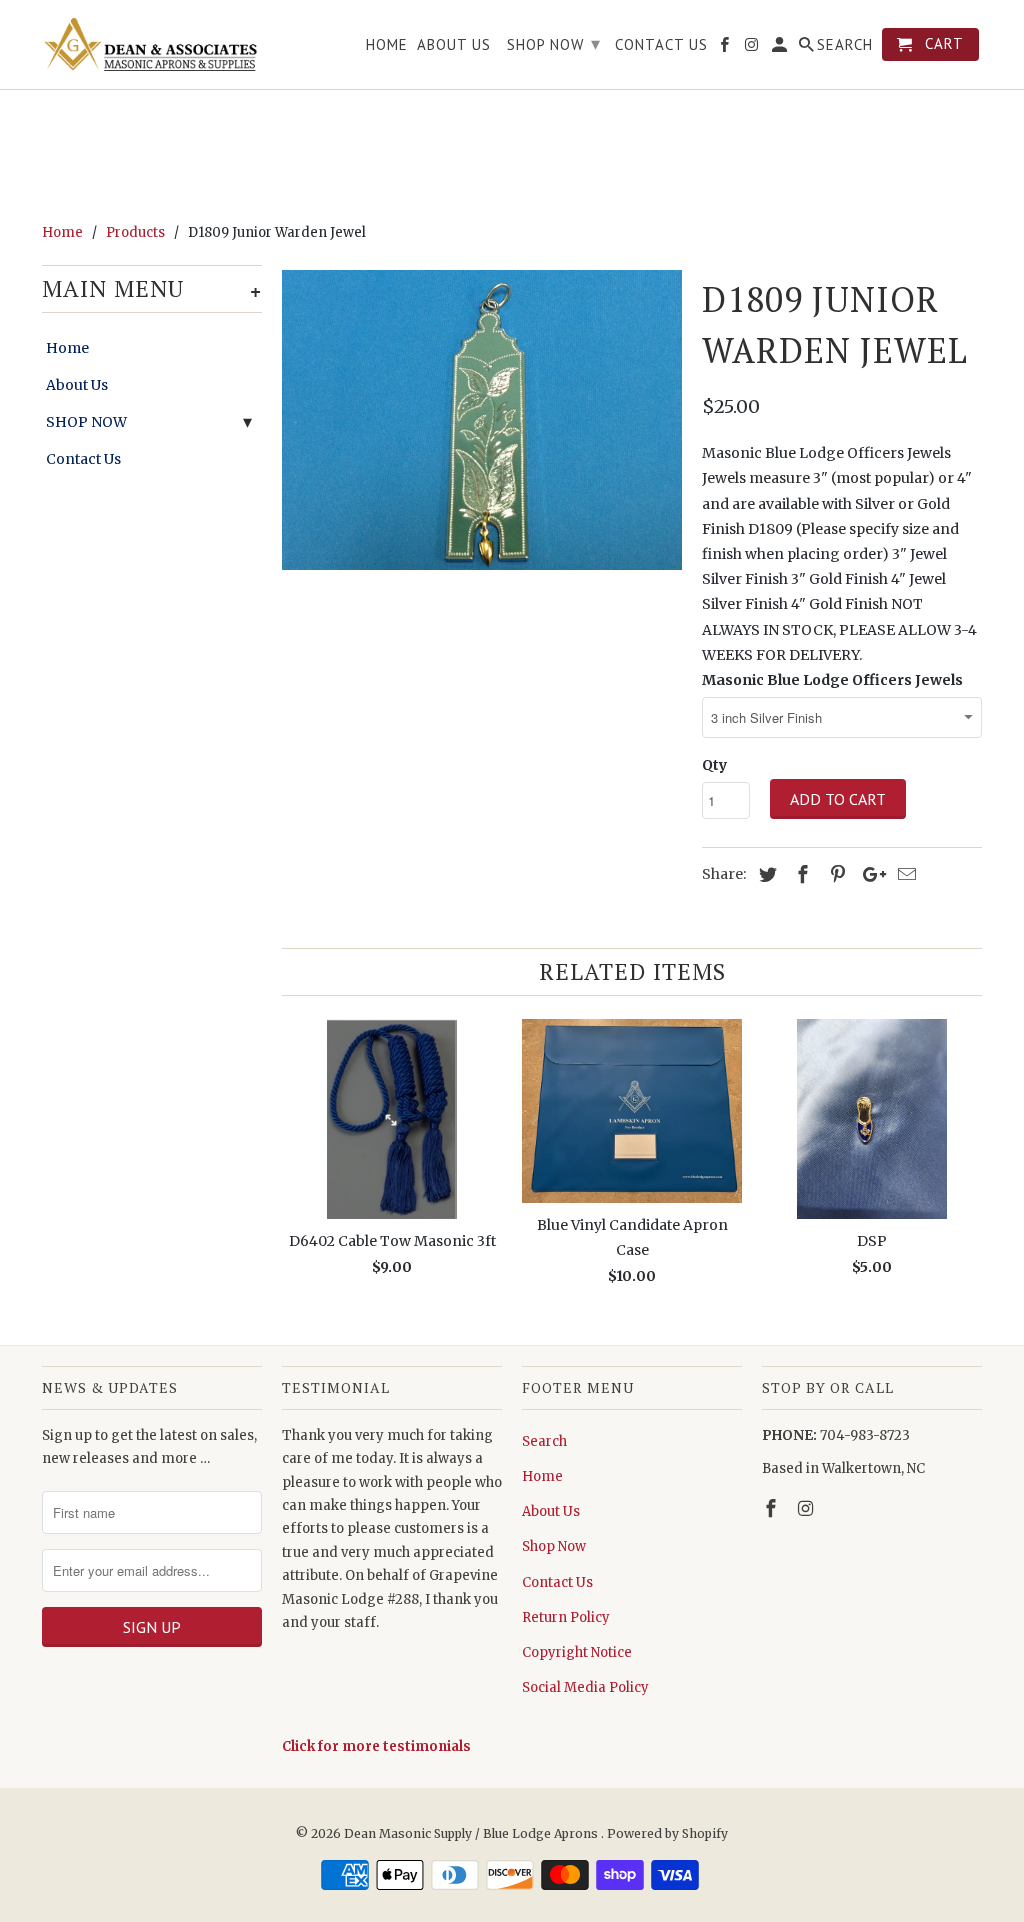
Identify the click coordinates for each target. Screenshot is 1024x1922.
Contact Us (83, 459)
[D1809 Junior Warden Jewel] (482, 420)
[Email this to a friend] (904, 874)
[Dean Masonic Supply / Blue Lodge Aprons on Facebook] (773, 1508)
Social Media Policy (585, 1687)
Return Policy (566, 1617)
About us (454, 45)
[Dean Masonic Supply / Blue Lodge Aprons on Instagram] (808, 1508)
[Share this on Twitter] (765, 874)
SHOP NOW (86, 422)
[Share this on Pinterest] (835, 874)
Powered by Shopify (667, 1833)
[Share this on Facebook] (800, 874)
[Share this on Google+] (869, 874)
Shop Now (554, 1546)
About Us (77, 385)
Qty (714, 765)
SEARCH (845, 45)
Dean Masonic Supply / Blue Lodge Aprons (472, 1833)
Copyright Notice (577, 1652)
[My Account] (781, 48)
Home (67, 348)
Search (544, 1441)
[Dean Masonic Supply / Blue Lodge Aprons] (152, 44)
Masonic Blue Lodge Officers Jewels (832, 680)
